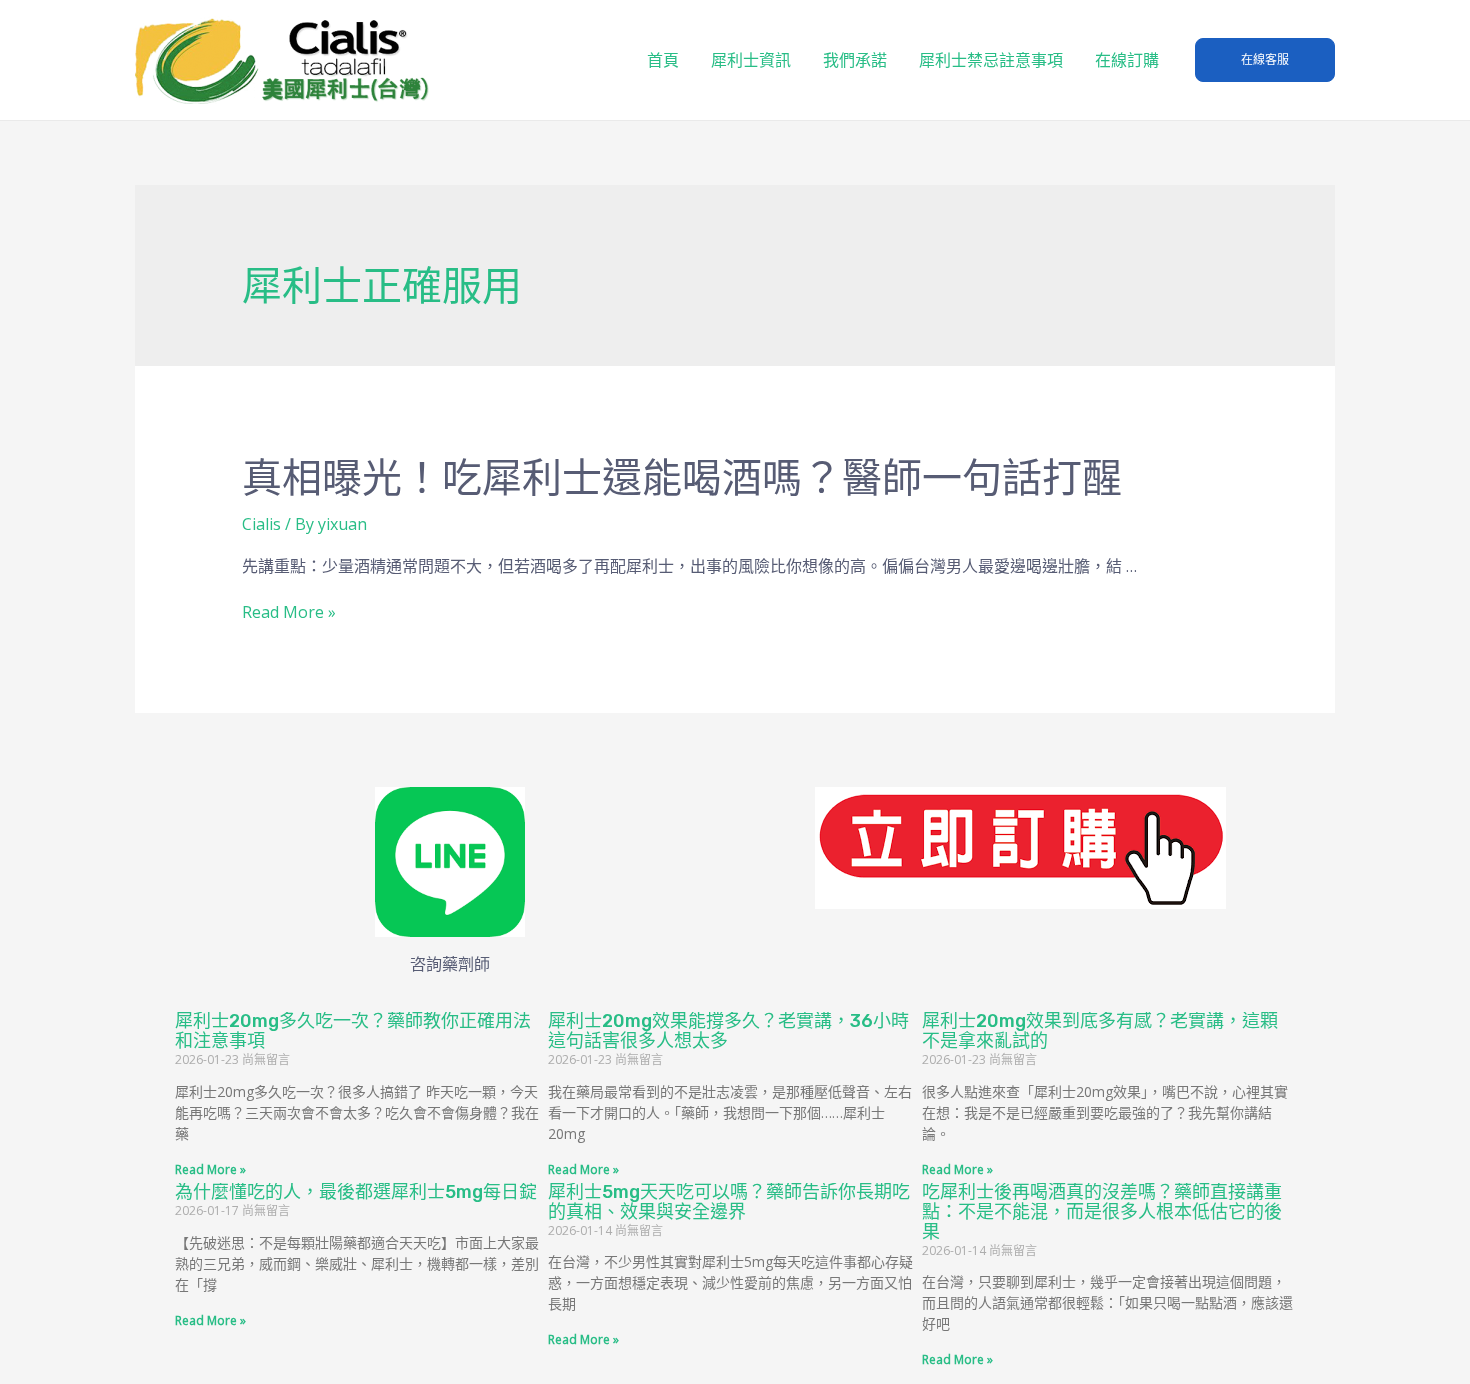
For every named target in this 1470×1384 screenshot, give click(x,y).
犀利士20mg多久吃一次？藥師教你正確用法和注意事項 (353, 1031)
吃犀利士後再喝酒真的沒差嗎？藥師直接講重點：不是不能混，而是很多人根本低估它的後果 (1102, 1212)
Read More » (289, 612)
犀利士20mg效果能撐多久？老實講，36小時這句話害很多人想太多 (728, 1031)
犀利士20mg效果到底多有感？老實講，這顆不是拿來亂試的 (1100, 1031)
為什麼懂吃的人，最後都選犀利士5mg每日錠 (356, 1192)
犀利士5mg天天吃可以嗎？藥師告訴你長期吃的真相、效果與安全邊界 (729, 1202)
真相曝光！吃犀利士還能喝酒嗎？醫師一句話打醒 (682, 478)
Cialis (261, 524)
